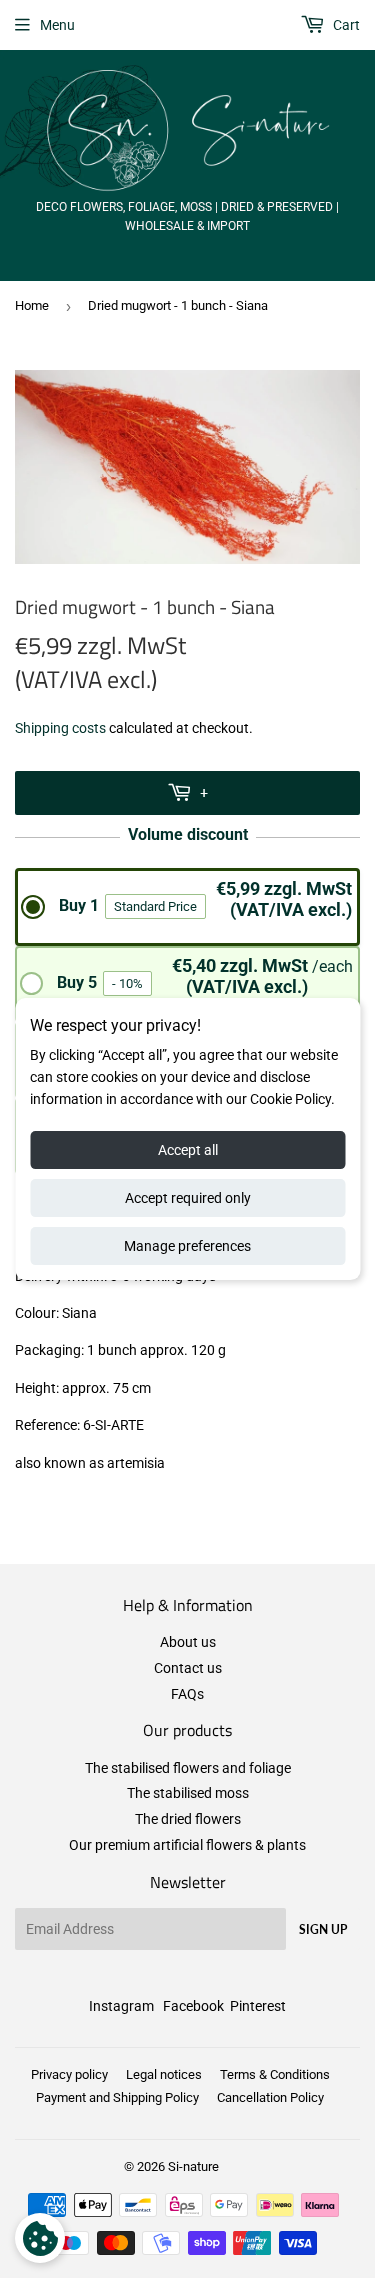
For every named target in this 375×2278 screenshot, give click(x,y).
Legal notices (164, 2074)
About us (188, 1642)
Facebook (193, 2006)
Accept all (188, 1150)
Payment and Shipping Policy (117, 2097)
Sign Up (323, 1929)
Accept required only (188, 1198)
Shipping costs (60, 728)
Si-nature (193, 2166)
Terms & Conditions (275, 2074)
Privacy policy (69, 2074)
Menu (57, 25)
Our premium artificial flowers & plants (187, 1845)
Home (32, 305)
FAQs (187, 1694)
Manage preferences (187, 1246)
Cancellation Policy (270, 2097)
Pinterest (258, 2006)
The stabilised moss (188, 1793)
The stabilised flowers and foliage (188, 1768)
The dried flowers (188, 1819)
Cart (345, 25)
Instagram (121, 2006)
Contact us (188, 1668)
